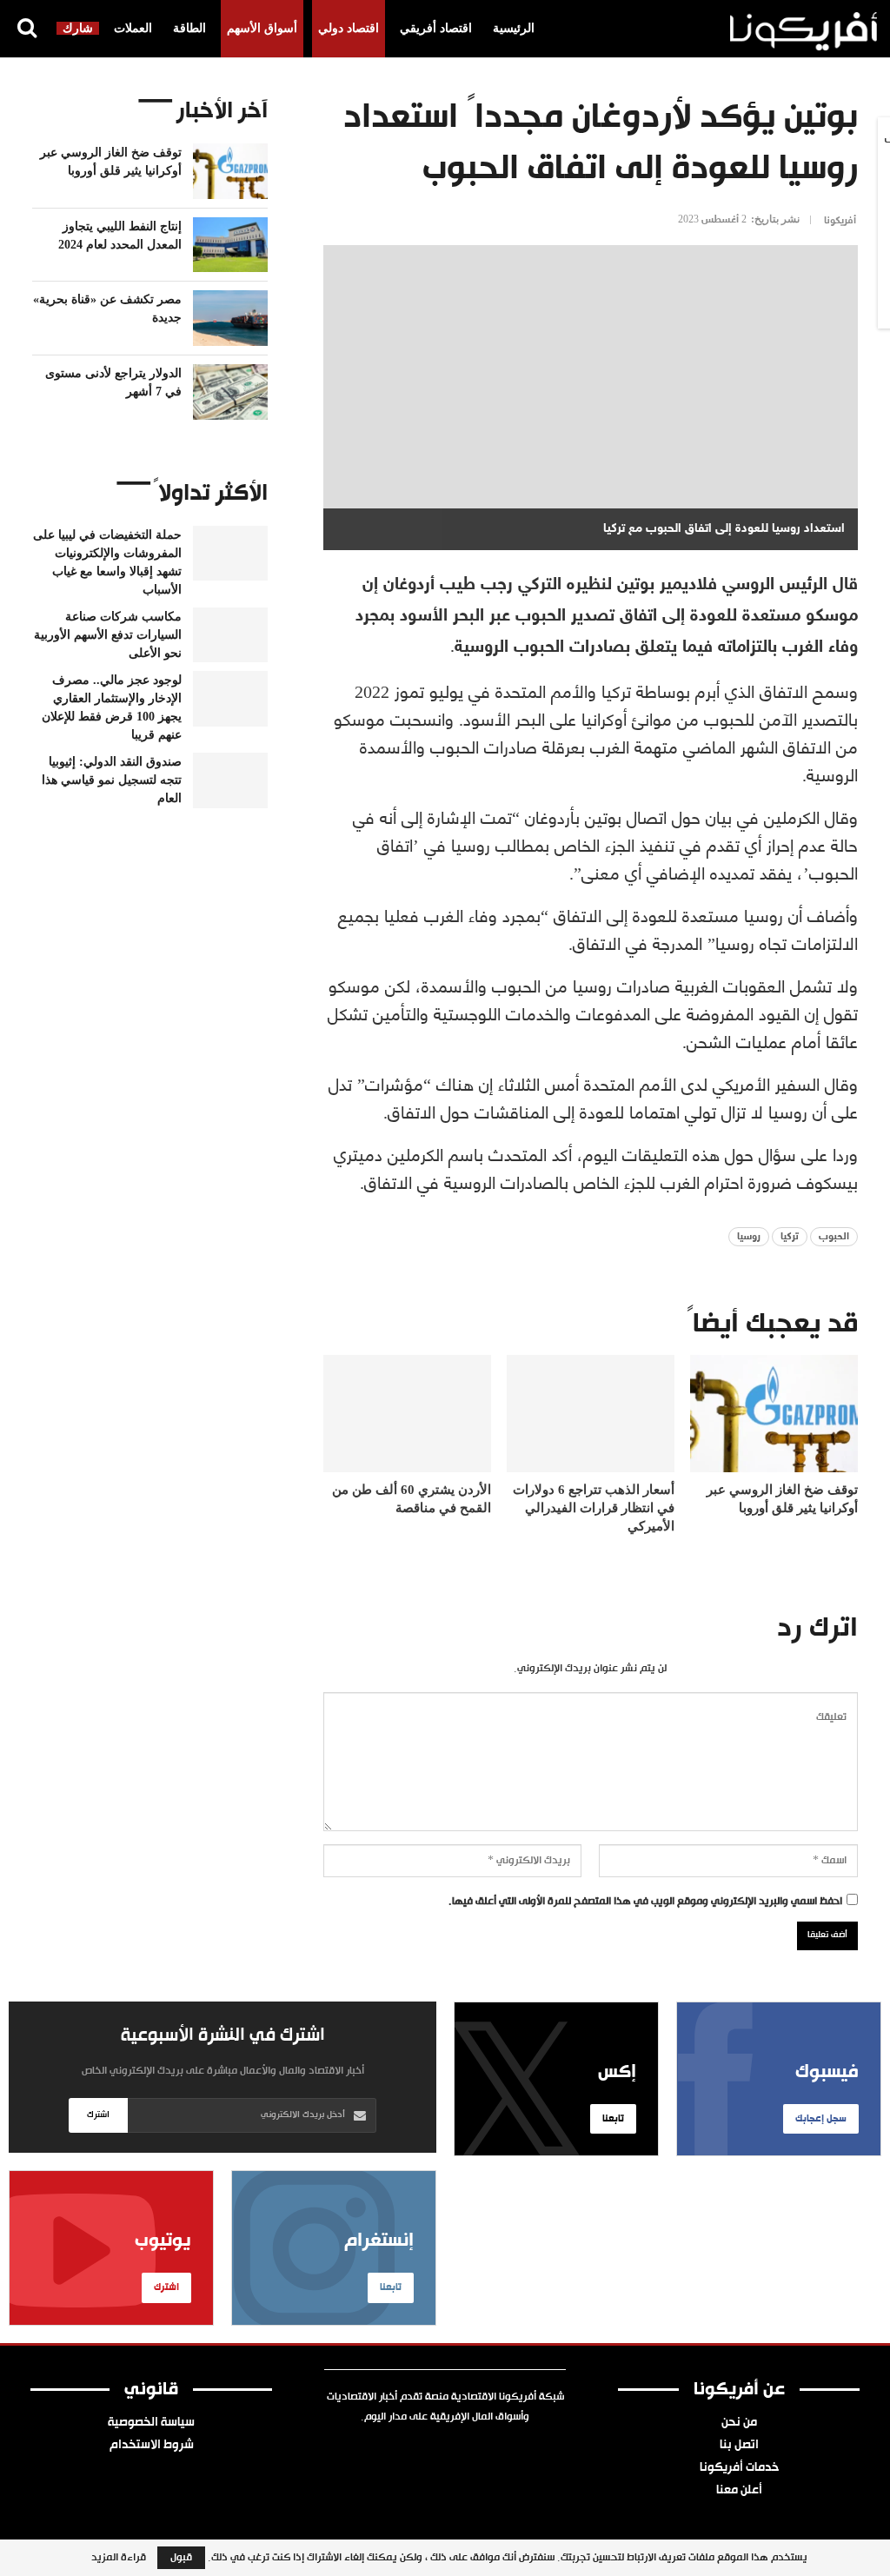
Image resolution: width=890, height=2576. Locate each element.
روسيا (749, 1237)
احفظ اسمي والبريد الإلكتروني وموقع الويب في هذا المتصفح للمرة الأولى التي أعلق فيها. (645, 1902)
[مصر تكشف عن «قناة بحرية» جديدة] (230, 318)
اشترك (98, 2115)
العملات (133, 28)
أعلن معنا (739, 2491)
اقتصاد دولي (349, 28)
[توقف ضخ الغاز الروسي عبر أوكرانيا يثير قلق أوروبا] (774, 1414)
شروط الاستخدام (152, 2446)
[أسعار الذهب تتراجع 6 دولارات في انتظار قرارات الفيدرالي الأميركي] (591, 1414)
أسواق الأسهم (262, 28)
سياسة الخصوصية (151, 2423)
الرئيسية (514, 28)
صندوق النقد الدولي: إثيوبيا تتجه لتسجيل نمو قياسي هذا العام (112, 780)
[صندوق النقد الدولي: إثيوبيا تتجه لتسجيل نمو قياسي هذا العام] (230, 780)
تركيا (790, 1237)
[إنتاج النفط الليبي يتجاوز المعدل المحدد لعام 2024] (230, 245)
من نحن (739, 2423)
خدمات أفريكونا (739, 2468)
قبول (181, 2558)
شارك (78, 28)
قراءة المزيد (119, 2558)
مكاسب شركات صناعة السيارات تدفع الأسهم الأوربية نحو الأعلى (108, 635)
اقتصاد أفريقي (436, 28)
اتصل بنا (739, 2446)
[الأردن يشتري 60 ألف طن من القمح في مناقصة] (407, 1414)
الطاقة (189, 28)
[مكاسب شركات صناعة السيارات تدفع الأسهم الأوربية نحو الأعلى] (230, 635)
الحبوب (834, 1237)
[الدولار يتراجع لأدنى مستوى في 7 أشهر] (230, 392)
